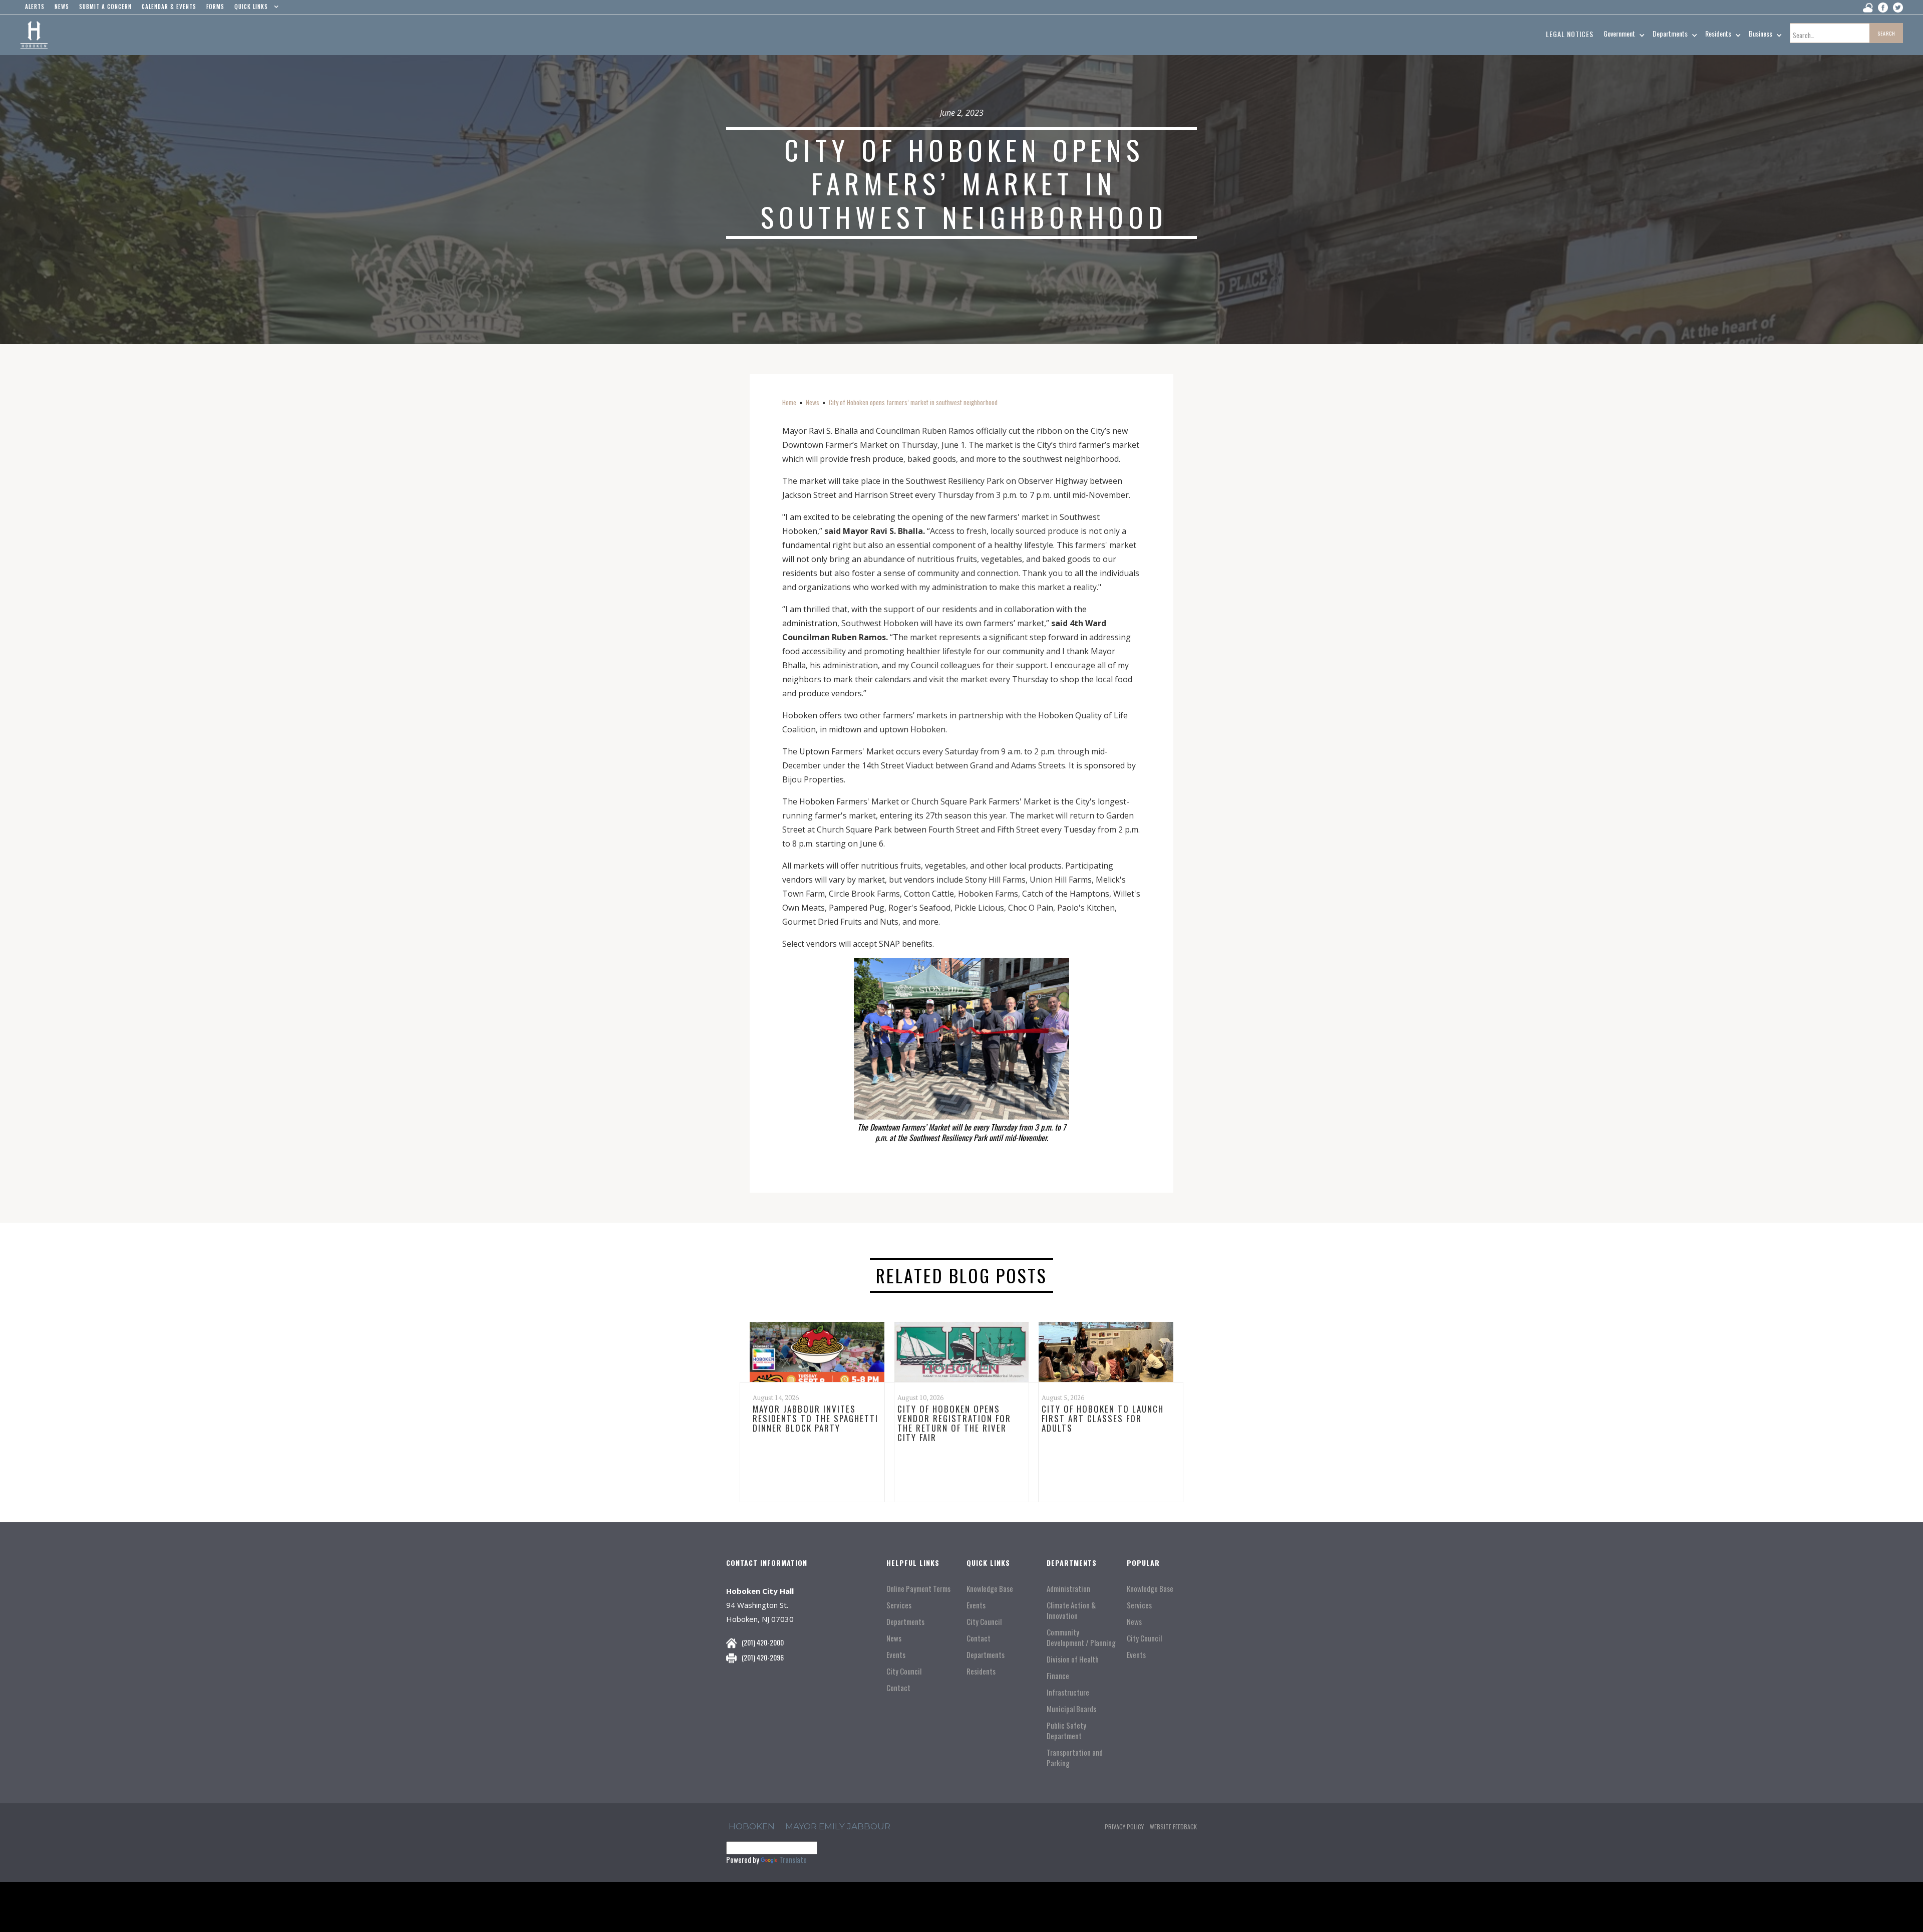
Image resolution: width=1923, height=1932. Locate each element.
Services (899, 1605)
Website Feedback (1173, 1827)
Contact (898, 1688)
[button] (254, 9)
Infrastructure (1068, 1692)
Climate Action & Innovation (1071, 1610)
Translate (793, 1859)
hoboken (752, 1826)
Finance (1058, 1676)
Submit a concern (105, 7)
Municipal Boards (1071, 1709)
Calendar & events (169, 7)
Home (789, 402)
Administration (1068, 1589)
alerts (35, 7)
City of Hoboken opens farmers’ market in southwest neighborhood (913, 402)
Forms (215, 7)
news (62, 7)
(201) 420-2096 (763, 1657)
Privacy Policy (1124, 1827)
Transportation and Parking (1075, 1758)
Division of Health (1073, 1659)
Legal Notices (1570, 34)
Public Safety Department (1066, 1731)
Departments (905, 1622)
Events (896, 1655)
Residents (981, 1671)
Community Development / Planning (1081, 1637)
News (813, 402)
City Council (904, 1671)
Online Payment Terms (918, 1589)
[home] (34, 35)
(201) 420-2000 (763, 1642)
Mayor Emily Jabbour (838, 1826)
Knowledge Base (990, 1589)
